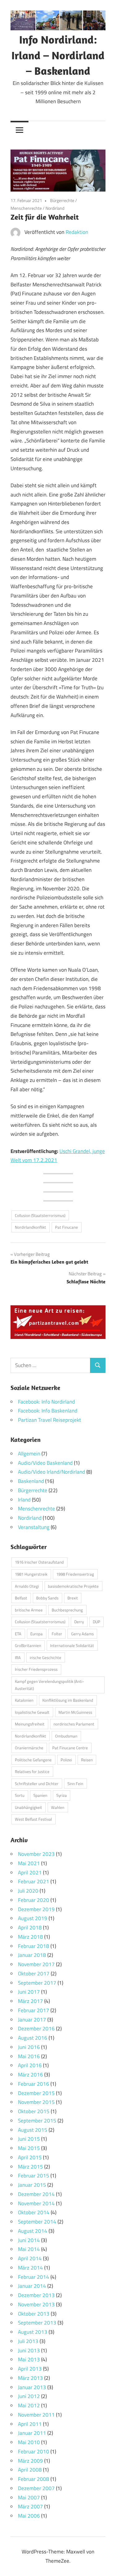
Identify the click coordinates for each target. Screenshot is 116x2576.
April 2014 (30, 2258)
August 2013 (33, 2332)
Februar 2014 (34, 2277)
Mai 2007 (29, 2498)
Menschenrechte (26, 208)
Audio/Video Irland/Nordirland (52, 1472)
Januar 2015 (32, 2185)
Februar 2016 (34, 2084)
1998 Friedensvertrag (75, 1574)
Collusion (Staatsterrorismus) (40, 1215)
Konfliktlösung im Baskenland (68, 1700)
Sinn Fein (75, 1784)
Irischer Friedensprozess (36, 1669)
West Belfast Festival (33, 1819)
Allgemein (29, 1454)
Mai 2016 (29, 2056)
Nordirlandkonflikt (30, 1227)
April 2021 (30, 1873)
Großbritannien (28, 1645)
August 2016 (33, 2038)
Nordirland (55, 208)
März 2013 (30, 2378)
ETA (18, 1634)
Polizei (66, 1760)
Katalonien (24, 1700)
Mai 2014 (29, 2249)
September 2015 (37, 2121)
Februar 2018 (34, 1946)
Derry (79, 1622)
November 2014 (36, 2203)
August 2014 (33, 2231)
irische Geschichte (45, 1658)
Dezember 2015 (36, 2093)
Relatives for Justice (32, 1772)
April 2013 (30, 2369)
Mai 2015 (29, 2148)
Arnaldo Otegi (27, 1586)
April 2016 (30, 2065)
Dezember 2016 (36, 2029)
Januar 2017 (32, 2020)
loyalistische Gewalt (32, 1712)
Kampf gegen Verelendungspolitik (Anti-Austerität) (49, 1685)
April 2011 (30, 2424)
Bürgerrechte (62, 200)
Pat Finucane (67, 1227)
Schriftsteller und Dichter (37, 1784)
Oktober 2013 (34, 2314)
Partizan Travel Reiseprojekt (49, 1420)
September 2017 (37, 1983)
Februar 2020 (34, 1900)
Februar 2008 (34, 2479)
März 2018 (30, 1937)
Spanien (40, 1795)
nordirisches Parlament (74, 1724)
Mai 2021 (29, 1863)
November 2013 (36, 2304)
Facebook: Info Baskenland (48, 1411)
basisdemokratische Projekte (73, 1586)
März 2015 (30, 2167)
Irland (24, 1500)
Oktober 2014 (34, 2212)
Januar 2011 (32, 2433)
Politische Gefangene (33, 1760)
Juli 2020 (28, 1891)
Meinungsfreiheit (30, 1724)
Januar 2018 (32, 1955)
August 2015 (33, 2130)
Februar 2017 (34, 2010)
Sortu (20, 1795)
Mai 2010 (29, 2442)
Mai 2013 (29, 2359)
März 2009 (30, 2461)
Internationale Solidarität (72, 1645)
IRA (18, 1658)
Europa (37, 1634)
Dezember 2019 (36, 1909)
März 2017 (30, 2001)
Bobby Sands (47, 1598)
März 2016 (30, 2075)
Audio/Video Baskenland (45, 1463)
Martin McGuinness (75, 1712)
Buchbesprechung (67, 1610)
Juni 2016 (29, 2047)
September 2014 (37, 2222)
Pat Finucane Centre (70, 1748)
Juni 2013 (29, 2350)
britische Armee (29, 1610)
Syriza (62, 1795)
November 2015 (36, 2102)
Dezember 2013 (36, 2295)
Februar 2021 (34, 1881)
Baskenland (31, 1481)
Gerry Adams (82, 1634)
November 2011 (36, 2415)
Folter (57, 1634)
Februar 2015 (34, 2176)
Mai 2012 (29, 2405)
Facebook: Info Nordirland (46, 1402)
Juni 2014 (29, 2240)
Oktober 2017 (34, 1974)
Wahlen (58, 1807)
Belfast (21, 1598)
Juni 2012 (29, 2396)
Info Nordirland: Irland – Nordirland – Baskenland (58, 55)
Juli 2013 (28, 2341)
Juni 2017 (29, 1992)
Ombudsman (66, 1736)
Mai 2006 (29, 2516)
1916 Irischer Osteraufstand (39, 1562)
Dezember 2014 (36, 2194)
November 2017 (36, 1964)
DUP (97, 1622)
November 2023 (36, 1854)
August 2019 (33, 1918)
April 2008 (30, 2470)
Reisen (87, 1760)
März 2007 (30, 2506)
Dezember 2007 (36, 2488)
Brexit (73, 1598)
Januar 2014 (32, 2286)
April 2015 (30, 2157)
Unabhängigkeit (28, 1807)
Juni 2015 (29, 2139)
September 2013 (37, 2323)
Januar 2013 (32, 2387)
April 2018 (30, 1928)
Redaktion (77, 232)
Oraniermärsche (29, 1748)
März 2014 (30, 2268)
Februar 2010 (34, 2451)
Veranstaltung (34, 1527)
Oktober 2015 (34, 2111)
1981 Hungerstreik (31, 1574)
